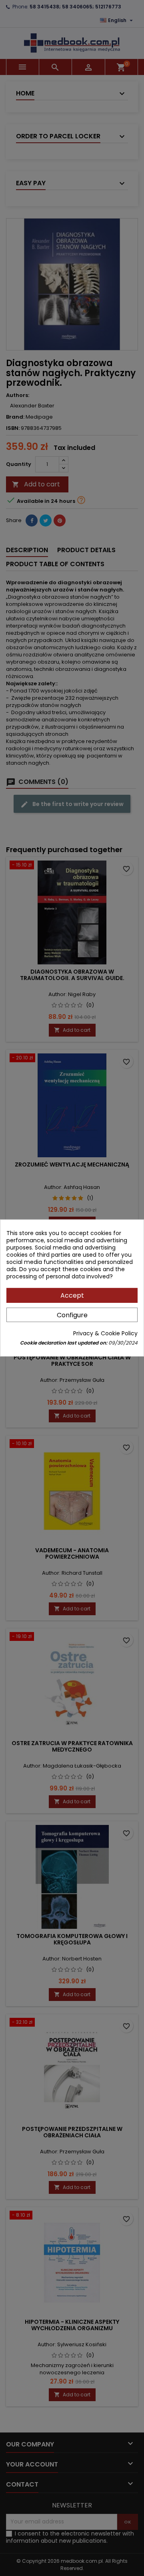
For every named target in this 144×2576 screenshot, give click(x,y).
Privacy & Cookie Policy (105, 1333)
